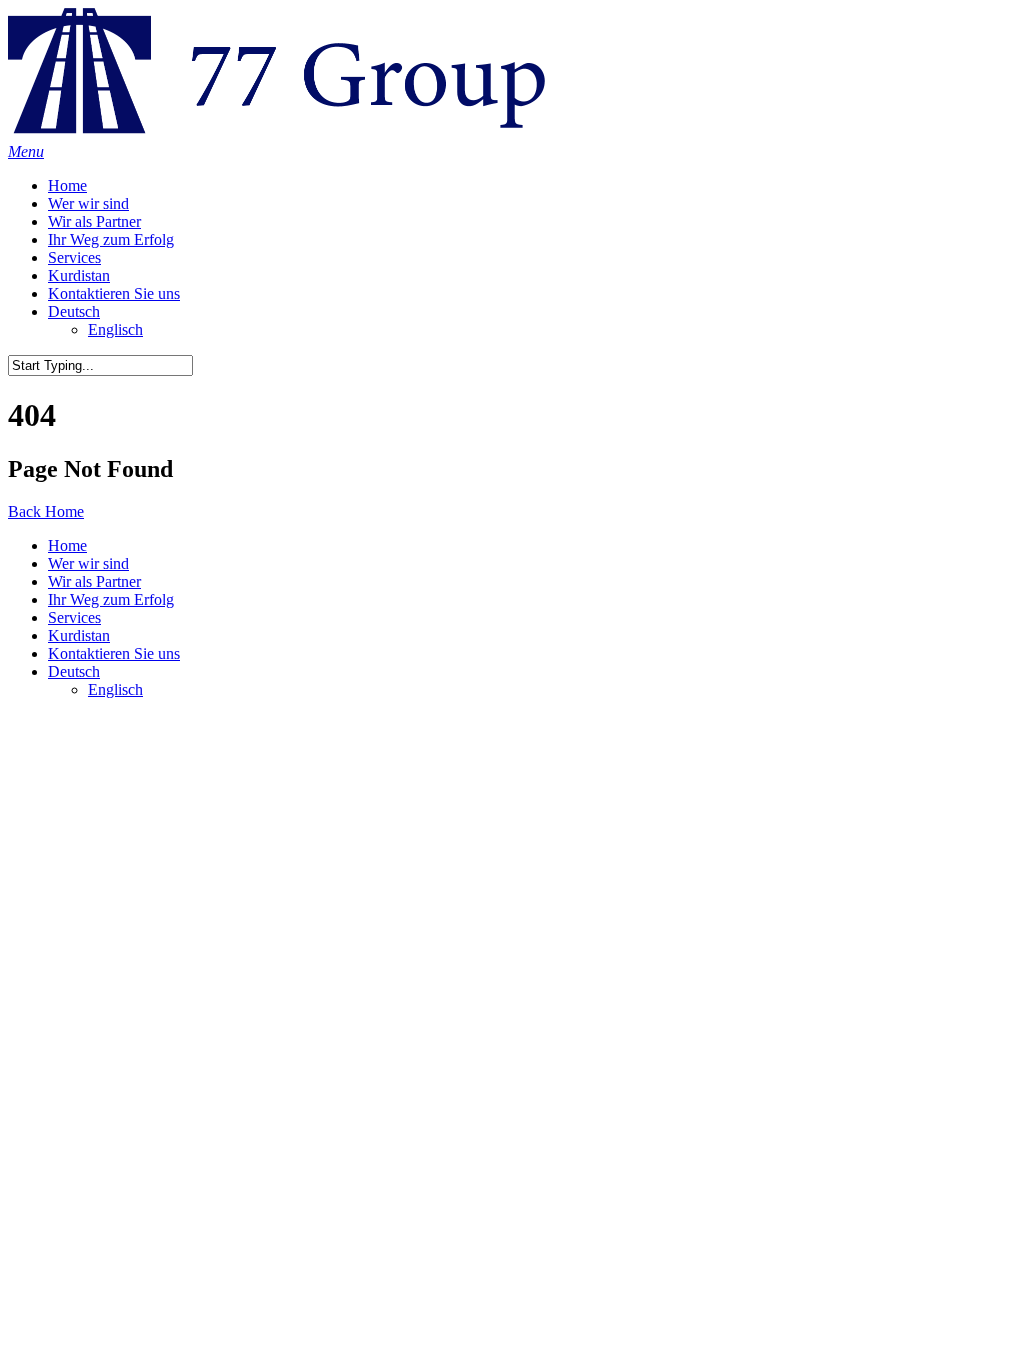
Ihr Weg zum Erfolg (111, 239)
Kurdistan (79, 275)
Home (67, 185)
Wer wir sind (88, 203)
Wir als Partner (94, 221)
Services (74, 257)
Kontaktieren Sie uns (114, 293)
